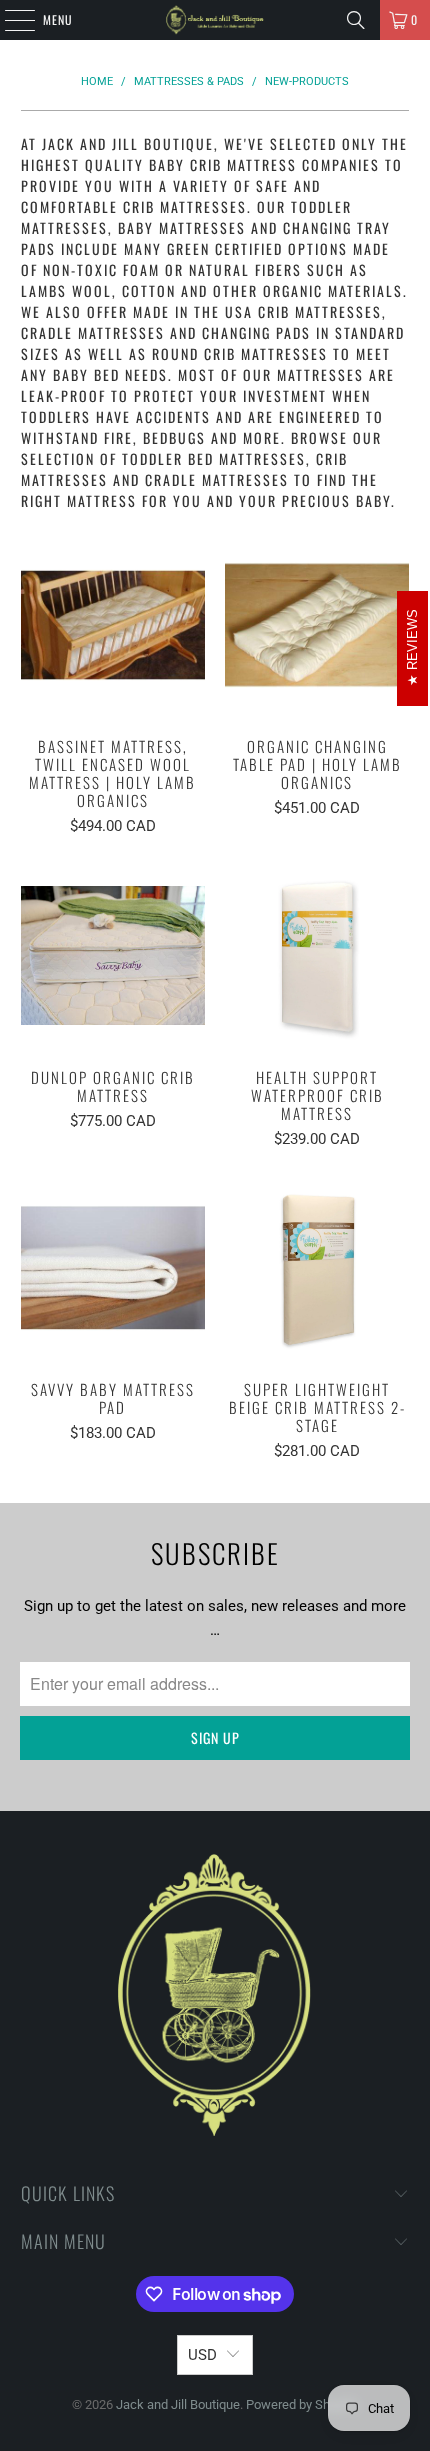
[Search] (356, 20)
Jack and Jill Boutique (178, 2404)
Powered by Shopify (302, 2404)
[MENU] (9, 20)
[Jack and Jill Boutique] (215, 20)
